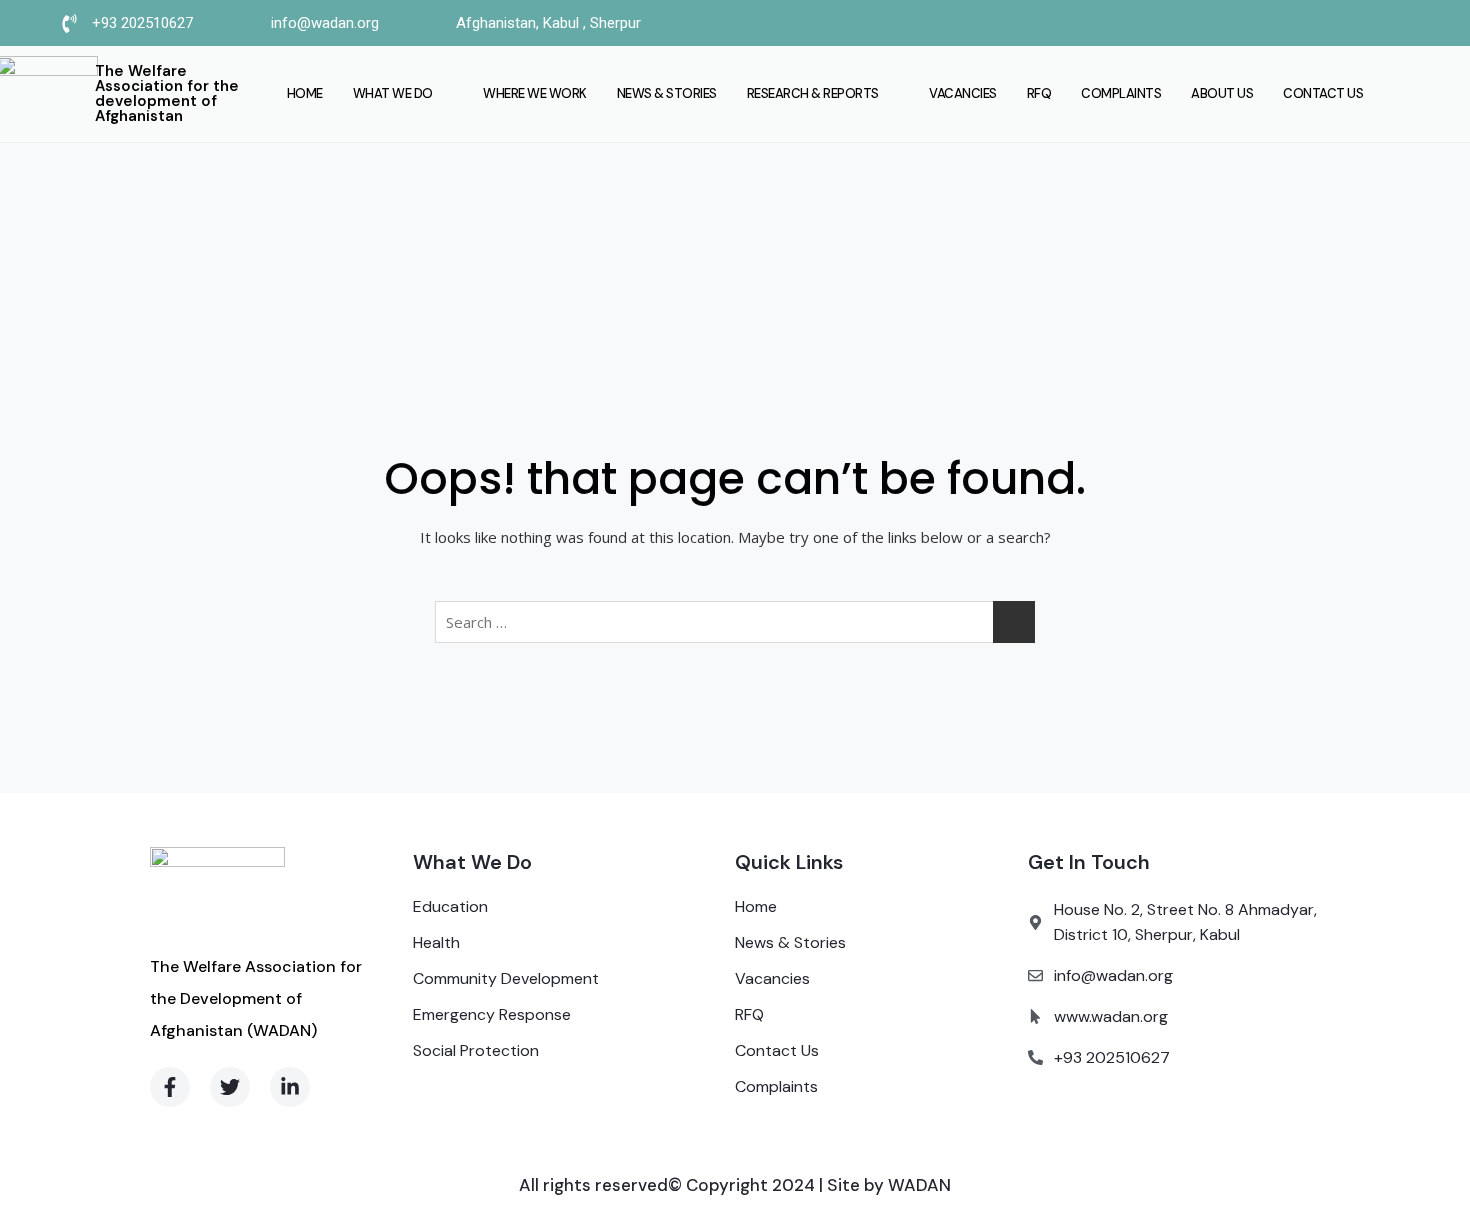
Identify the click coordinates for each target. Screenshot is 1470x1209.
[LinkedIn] (1269, 23)
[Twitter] (1229, 23)
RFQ (1039, 93)
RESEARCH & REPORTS (813, 93)
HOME (305, 93)
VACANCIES (963, 93)
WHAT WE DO (393, 93)
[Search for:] (735, 622)
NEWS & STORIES (667, 93)
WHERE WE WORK (535, 93)
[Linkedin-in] (290, 1087)
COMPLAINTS (1121, 93)
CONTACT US (1323, 93)
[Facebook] (1189, 23)
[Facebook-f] (170, 1087)
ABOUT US (1222, 93)
